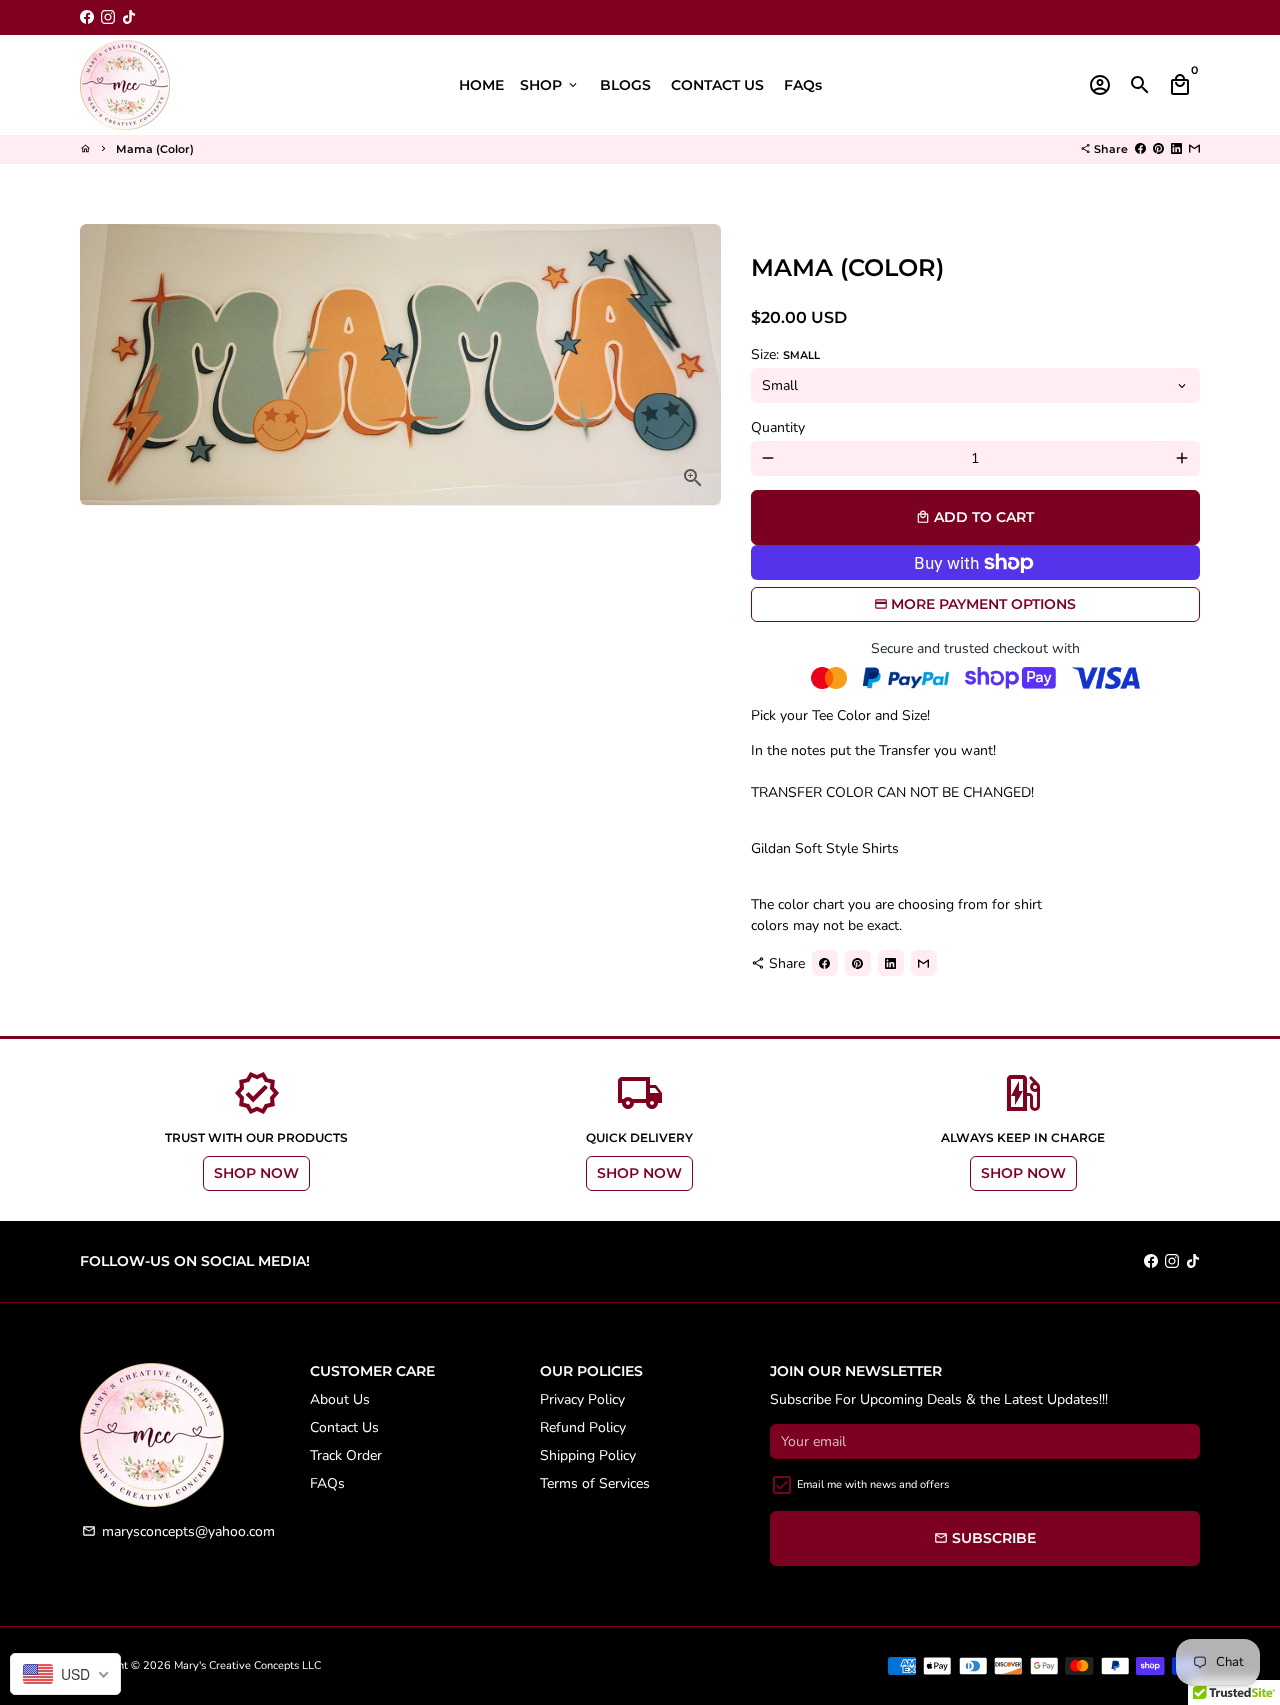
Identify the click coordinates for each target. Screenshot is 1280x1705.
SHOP (550, 85)
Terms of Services (595, 1483)
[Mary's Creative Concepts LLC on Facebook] (87, 17)
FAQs (803, 85)
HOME (481, 85)
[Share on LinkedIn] (1176, 149)
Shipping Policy (588, 1455)
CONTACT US (717, 85)
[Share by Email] (1194, 149)
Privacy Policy (582, 1399)
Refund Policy (583, 1427)
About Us (340, 1399)
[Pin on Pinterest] (1158, 149)
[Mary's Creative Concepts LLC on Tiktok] (129, 17)
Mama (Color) (155, 149)
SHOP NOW (256, 1173)
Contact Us (344, 1427)
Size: (785, 354)
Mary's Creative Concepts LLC (247, 1665)
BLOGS (625, 85)
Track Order (346, 1455)
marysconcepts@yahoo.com (178, 1531)
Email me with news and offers (873, 1484)
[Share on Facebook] (1140, 149)
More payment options (983, 604)
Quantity (778, 427)
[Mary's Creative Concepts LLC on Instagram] (108, 17)
